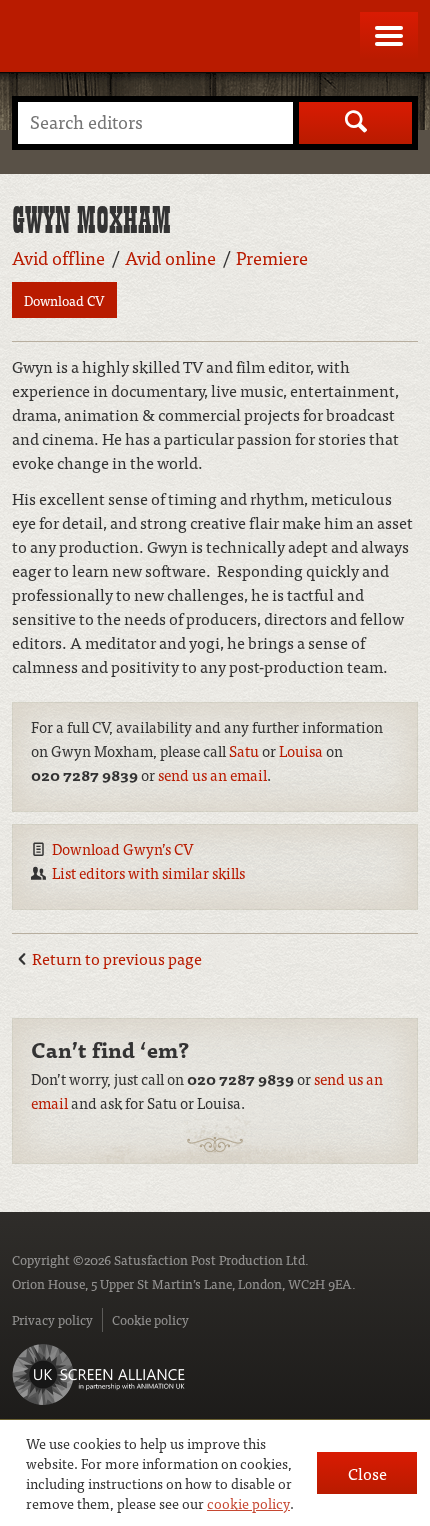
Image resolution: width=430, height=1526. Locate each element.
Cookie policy (150, 1319)
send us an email (212, 774)
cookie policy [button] (248, 1503)
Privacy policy (52, 1319)
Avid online (170, 257)
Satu (244, 750)
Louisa (301, 750)
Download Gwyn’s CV (123, 848)
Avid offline (58, 257)
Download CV (64, 300)
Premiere (272, 257)
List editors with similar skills (148, 872)
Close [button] (367, 1473)
